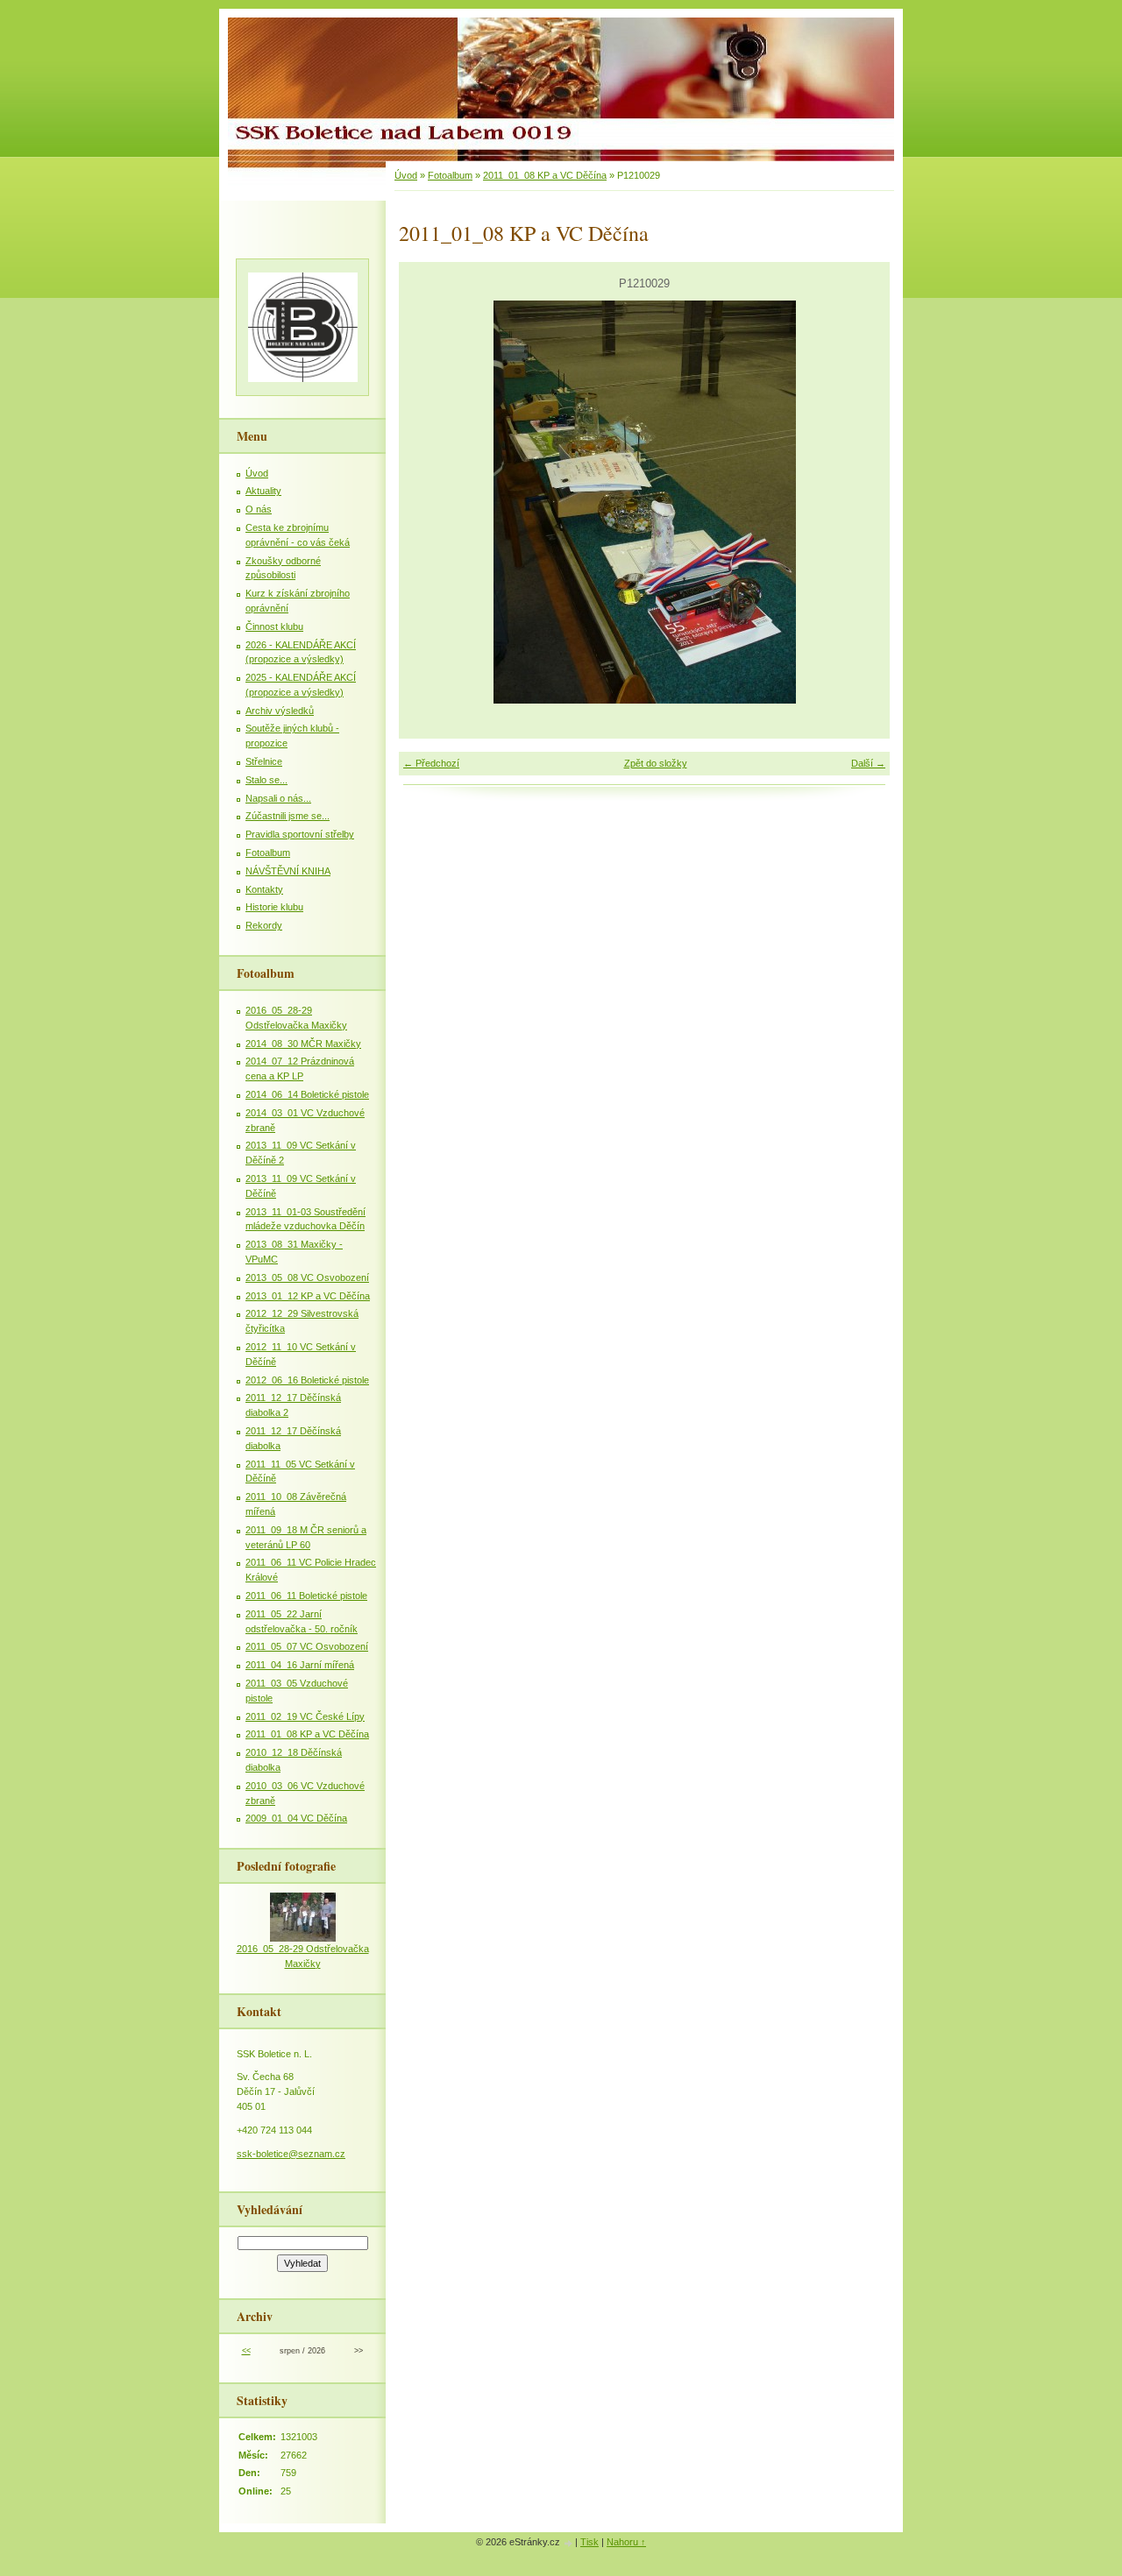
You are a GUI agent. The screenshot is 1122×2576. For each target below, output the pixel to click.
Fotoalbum (450, 175)
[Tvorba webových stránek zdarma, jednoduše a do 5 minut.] (569, 2543)
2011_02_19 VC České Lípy (305, 1716)
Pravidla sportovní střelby (300, 834)
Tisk (589, 2542)
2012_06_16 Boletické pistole (307, 1380)
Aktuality (263, 491)
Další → (868, 763)
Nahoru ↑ (626, 2542)
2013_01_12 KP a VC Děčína (308, 1296)
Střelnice (264, 761)
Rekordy (264, 925)
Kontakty (264, 889)
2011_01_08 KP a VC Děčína (545, 175)
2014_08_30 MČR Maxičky (303, 1044)
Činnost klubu (274, 626)
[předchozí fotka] (427, 502)
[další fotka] (861, 502)
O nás (259, 509)
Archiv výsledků (280, 711)
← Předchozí (431, 763)
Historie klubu (274, 907)
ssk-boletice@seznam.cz (291, 2154)
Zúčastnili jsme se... (288, 816)
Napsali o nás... (278, 798)
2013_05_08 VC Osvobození (307, 1277)
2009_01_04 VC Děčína (296, 1818)
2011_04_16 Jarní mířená (300, 1665)
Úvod (406, 175)
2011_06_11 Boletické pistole (306, 1596)
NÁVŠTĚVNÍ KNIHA (288, 871)
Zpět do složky (656, 763)
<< (246, 2351)
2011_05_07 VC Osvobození (307, 1646)
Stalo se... (266, 780)
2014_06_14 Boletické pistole (307, 1094)
